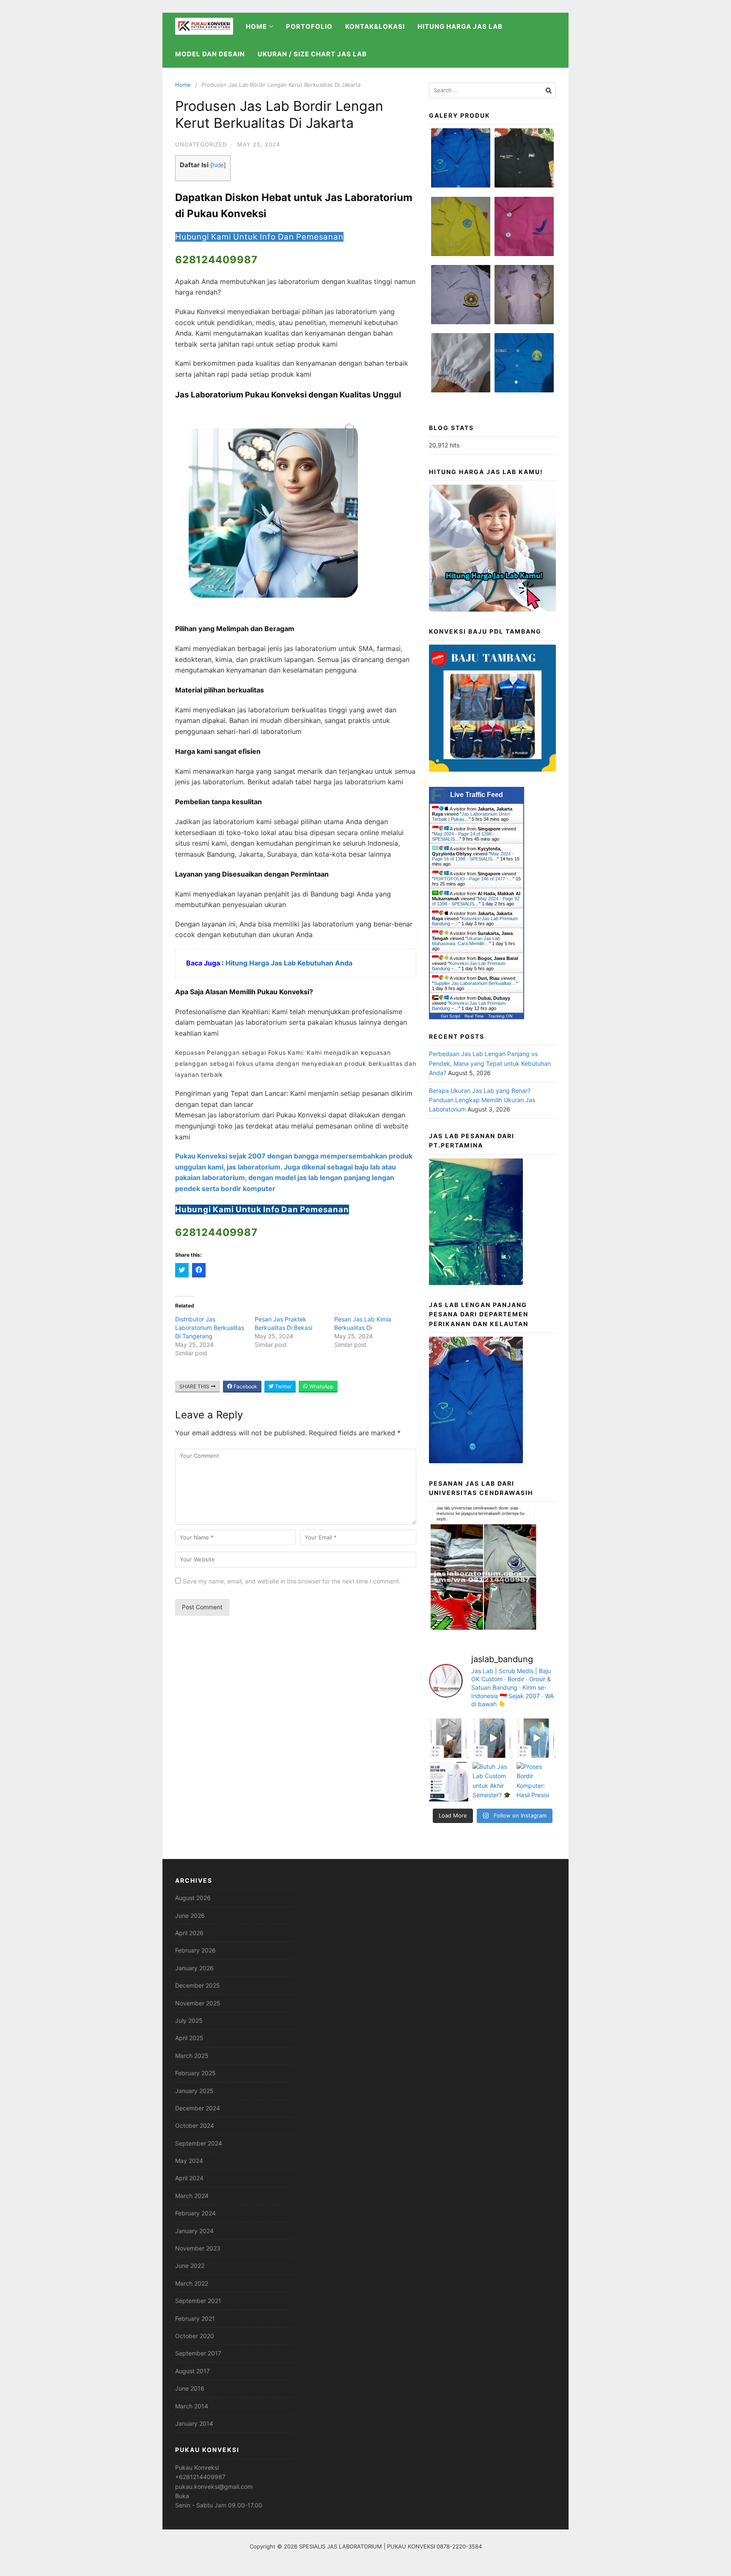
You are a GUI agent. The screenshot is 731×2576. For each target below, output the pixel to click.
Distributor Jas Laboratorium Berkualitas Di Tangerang (210, 1328)
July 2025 (189, 2020)
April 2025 (189, 2038)
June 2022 (190, 2266)
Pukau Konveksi (197, 2467)
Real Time (474, 1016)
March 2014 (192, 2406)
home (256, 26)
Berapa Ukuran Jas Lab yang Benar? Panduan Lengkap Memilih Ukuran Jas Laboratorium (482, 1100)
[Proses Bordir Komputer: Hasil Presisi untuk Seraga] (536, 1782)
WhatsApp (321, 1386)
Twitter (283, 1386)
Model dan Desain (210, 54)
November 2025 (198, 2003)
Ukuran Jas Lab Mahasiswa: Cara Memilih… (466, 941)
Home (183, 85)
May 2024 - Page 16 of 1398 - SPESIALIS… (473, 856)
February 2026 (195, 1950)
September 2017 (198, 2353)
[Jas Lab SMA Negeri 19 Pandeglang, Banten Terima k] (492, 1738)
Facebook (245, 1386)
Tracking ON (500, 1016)
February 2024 (195, 2213)
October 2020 (195, 2336)
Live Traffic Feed (477, 795)
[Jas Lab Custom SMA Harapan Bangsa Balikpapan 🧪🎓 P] (449, 1738)
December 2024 (198, 2108)
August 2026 (193, 1898)
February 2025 (195, 2073)
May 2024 (189, 2161)
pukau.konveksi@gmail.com (214, 2486)
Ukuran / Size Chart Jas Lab (312, 54)
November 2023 (198, 2248)
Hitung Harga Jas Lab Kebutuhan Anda (290, 963)
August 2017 (192, 2371)
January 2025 (194, 2091)
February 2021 (195, 2318)
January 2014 (194, 2423)
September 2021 (198, 2301)
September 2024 (199, 2143)
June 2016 (190, 2388)
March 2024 (192, 2196)
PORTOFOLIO (309, 26)
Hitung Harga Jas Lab (460, 26)
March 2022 (192, 2283)
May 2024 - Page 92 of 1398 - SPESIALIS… (476, 901)
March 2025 (192, 2056)
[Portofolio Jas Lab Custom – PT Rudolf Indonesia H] (536, 1738)
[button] (461, 162)
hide (218, 165)
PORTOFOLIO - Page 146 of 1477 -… (473, 879)
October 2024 (195, 2125)
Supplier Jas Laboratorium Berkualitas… (475, 983)
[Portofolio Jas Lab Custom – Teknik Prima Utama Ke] (449, 1782)
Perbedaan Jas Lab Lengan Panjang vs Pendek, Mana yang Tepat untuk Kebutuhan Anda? (490, 1063)
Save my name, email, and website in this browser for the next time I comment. (292, 1581)
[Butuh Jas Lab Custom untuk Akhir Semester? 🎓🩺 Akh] (492, 1782)
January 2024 (194, 2231)
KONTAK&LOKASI (375, 26)
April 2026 (189, 1933)
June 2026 (190, 1915)
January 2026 (194, 1968)
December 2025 (198, 1985)
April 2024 (189, 2178)
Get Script (451, 1016)
